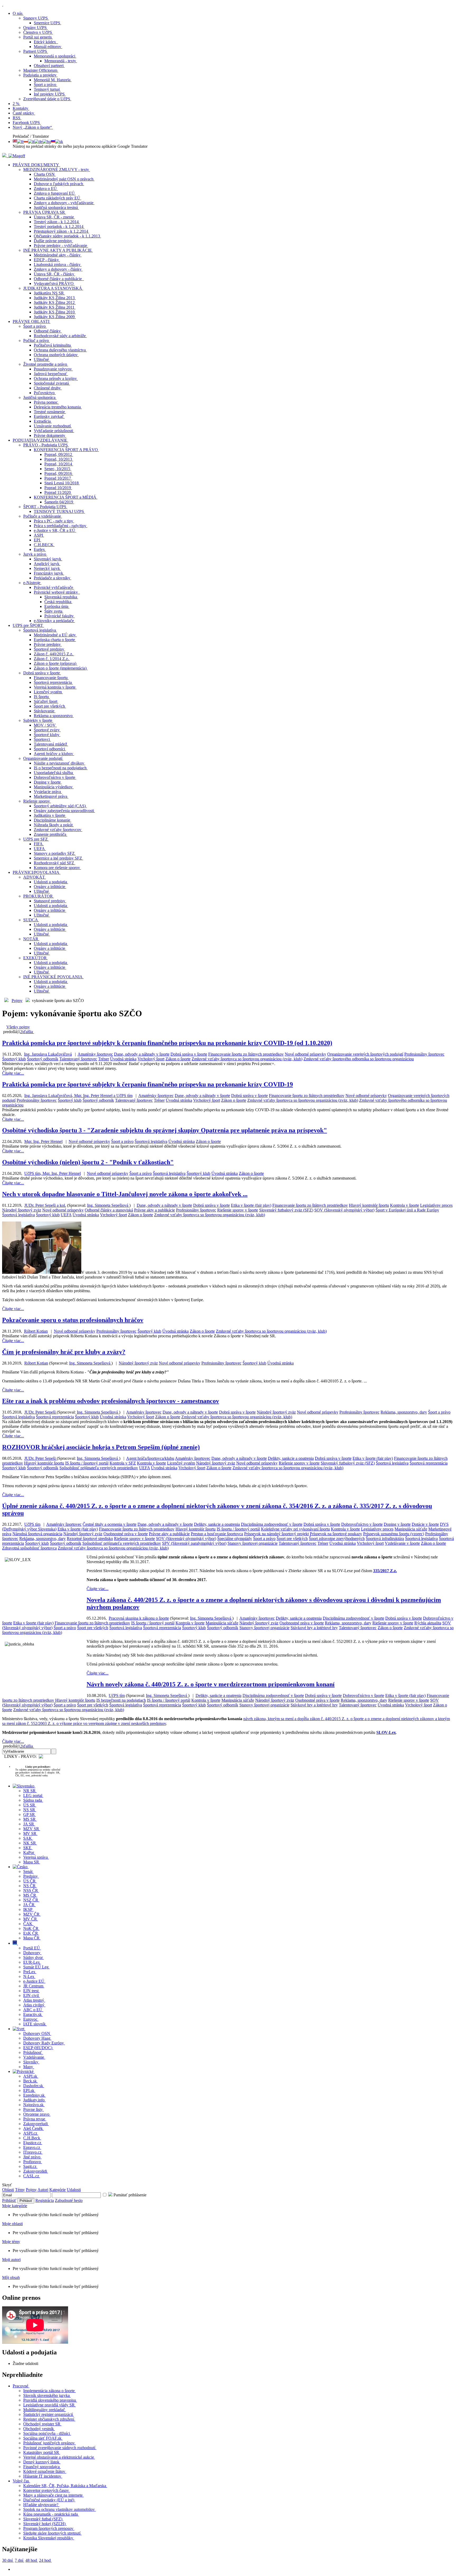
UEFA (66, 1215)
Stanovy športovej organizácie (253, 1543)
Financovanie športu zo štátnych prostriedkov (246, 1054)
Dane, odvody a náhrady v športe (142, 1054)
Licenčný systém (181, 1463)
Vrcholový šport (151, 1059)
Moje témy (11, 2242)
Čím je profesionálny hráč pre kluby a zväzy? (64, 1352)
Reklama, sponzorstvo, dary (404, 1412)
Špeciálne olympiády (235, 1539)
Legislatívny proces (436, 1205)
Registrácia (45, 2200)
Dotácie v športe (425, 1524)
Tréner (104, 1059)
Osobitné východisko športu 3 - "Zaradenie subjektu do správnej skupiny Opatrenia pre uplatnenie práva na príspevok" (165, 1130)
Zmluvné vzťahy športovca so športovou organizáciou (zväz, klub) (247, 1059)
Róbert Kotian (36, 1331)
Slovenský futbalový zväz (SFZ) (286, 1210)
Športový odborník (43, 1059)
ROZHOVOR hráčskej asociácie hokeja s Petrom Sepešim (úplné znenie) (101, 1447)
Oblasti (8, 2190)
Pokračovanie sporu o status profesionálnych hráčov (73, 1320)
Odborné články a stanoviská (109, 1210)
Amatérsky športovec (95, 1054)
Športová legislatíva (151, 1141)
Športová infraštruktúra (385, 1539)
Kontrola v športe (405, 1205)
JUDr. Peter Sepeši (41, 1412)
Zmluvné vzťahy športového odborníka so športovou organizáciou (359, 1059)
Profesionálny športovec (424, 1054)
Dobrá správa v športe (189, 1054)
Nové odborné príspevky (305, 1054)
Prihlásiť (9, 2200)
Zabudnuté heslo (69, 2200)
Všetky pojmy (18, 1027)
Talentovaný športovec (78, 1059)
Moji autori (11, 2260)
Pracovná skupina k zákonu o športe (139, 1618)
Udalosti (74, 2190)
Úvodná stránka (123, 1059)
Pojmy (17, 1001)
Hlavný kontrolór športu (369, 1205)
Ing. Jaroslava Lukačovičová (48, 1054)
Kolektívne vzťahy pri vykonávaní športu (295, 1529)
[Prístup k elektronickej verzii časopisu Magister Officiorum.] (17, 156)
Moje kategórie (15, 2206)
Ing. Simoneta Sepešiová (108, 1205)
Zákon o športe (178, 1059)
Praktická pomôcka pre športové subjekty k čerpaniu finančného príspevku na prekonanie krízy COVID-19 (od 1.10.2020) (167, 1043)
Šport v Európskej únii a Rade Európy (407, 1210)
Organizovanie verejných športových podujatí (365, 1054)
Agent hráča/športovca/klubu (150, 1458)
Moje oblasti (12, 2224)
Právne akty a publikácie (155, 1210)
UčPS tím (32, 1524)
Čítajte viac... (13, 1073)
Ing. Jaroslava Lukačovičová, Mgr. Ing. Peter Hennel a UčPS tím (78, 1096)
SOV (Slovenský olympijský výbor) (344, 1210)
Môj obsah (11, 2277)
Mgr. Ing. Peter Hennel (43, 1141)
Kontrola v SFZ (123, 1463)
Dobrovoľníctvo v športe (362, 1524)
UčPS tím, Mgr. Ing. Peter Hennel (53, 1173)
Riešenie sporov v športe (238, 1210)
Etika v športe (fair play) (251, 1205)
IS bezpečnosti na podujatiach (121, 1700)
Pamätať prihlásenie (129, 2195)
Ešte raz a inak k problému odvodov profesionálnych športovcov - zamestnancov (111, 1401)
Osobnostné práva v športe (126, 1534)
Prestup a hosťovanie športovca (217, 1534)
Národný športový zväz (22, 1210)
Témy (20, 2190)
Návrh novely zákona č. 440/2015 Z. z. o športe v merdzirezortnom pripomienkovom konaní (211, 1684)
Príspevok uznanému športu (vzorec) (394, 1534)
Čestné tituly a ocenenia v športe (110, 1524)
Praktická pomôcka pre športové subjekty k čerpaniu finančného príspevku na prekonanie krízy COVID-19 (148, 1084)
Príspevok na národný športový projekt (276, 1534)
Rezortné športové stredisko (90, 1539)
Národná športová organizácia (37, 1534)
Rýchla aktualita (428, 1623)
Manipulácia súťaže (411, 1529)
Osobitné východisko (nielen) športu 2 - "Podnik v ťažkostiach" (88, 1162)
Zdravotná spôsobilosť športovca (29, 1548)
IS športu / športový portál (87, 1463)
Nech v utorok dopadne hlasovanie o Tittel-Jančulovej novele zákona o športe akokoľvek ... (125, 1194)
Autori (43, 2190)
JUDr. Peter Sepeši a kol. (45, 1205)
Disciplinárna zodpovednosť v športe (272, 1524)
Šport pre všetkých (292, 1539)
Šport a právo (122, 1141)
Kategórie (58, 2190)
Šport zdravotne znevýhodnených (337, 1539)
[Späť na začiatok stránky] (3, 4)
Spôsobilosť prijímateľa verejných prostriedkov (99, 1468)
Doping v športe (397, 1524)
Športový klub (14, 1059)
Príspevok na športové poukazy (336, 1534)
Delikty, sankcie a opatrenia (291, 1458)
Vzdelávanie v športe (402, 1543)
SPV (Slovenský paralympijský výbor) (194, 1543)
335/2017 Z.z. (385, 1571)
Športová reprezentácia (55, 1417)
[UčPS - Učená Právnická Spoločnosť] (5, 156)
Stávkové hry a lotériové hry (314, 1628)
